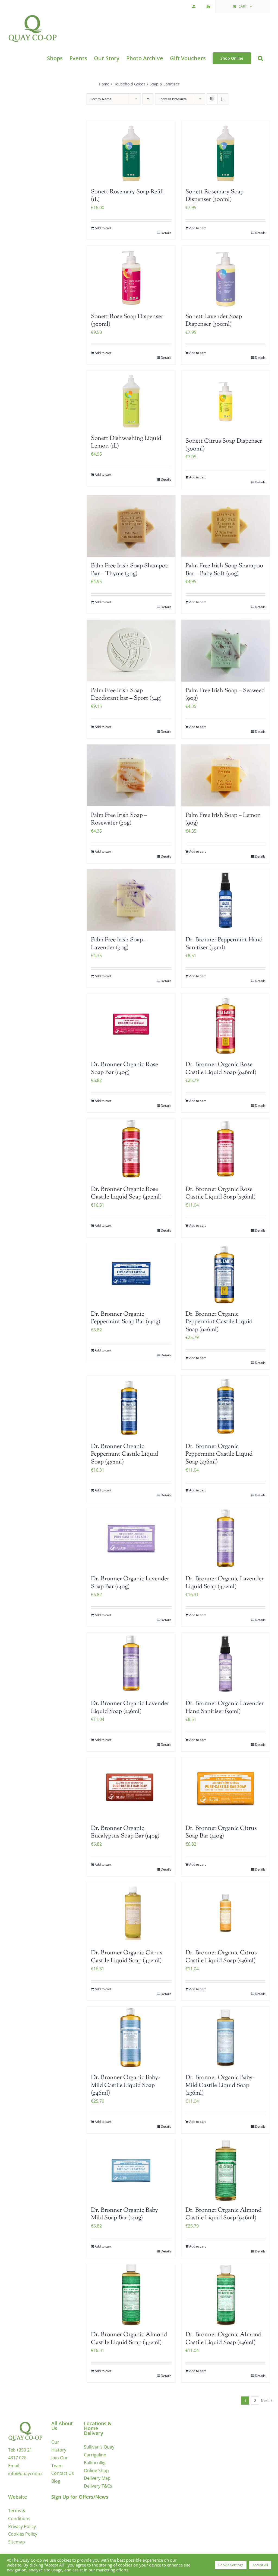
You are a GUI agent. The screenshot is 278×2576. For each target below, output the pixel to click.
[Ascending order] (148, 99)
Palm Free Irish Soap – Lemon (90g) (223, 819)
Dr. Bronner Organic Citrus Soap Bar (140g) (221, 1832)
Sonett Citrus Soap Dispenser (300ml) (224, 445)
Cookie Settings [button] (231, 2565)
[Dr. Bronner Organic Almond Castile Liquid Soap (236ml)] (225, 2295)
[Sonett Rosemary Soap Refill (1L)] (131, 152)
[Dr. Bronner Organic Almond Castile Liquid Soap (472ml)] (131, 2295)
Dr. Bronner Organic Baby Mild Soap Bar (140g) (124, 2214)
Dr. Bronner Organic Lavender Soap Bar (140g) (130, 1583)
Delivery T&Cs (98, 2486)
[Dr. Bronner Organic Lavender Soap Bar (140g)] (131, 1539)
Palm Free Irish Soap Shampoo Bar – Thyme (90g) (130, 570)
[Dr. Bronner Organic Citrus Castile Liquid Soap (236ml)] (225, 1913)
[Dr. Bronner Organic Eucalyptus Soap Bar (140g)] (131, 1788)
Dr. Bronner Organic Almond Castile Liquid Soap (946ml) (223, 2214)
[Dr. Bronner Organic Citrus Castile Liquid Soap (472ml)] (131, 1913)
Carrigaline (95, 2455)
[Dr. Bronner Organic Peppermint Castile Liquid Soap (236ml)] (225, 1407)
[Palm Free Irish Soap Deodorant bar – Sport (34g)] (131, 651)
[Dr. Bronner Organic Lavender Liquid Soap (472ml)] (225, 1539)
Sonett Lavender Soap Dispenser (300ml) (214, 321)
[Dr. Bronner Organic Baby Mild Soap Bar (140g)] (131, 2170)
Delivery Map (97, 2478)
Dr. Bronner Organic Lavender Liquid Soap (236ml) (130, 1708)
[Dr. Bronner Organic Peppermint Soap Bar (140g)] (131, 1274)
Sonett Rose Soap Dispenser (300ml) (127, 321)
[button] (260, 58)
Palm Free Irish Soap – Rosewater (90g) (119, 819)
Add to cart (103, 228)
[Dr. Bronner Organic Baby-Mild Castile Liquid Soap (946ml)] (131, 2038)
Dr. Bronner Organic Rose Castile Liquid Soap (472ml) (126, 1193)
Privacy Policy (22, 2526)
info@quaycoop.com (29, 2473)
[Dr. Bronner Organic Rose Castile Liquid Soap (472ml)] (131, 1149)
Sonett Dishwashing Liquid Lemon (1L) (126, 442)
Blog (56, 2481)
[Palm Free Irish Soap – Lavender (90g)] (131, 900)
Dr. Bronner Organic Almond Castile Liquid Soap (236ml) (223, 2339)
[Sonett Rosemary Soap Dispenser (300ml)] (225, 152)
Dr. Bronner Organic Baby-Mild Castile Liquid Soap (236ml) (220, 2086)
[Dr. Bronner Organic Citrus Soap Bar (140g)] (225, 1788)
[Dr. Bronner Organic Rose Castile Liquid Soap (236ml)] (225, 1149)
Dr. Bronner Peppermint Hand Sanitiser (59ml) (224, 944)
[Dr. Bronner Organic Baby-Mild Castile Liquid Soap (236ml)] (225, 2038)
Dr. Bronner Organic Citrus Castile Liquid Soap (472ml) (127, 1957)
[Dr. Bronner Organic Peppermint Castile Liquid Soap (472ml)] (131, 1407)
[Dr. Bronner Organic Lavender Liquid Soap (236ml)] (131, 1664)
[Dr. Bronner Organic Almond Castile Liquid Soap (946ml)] (225, 2170)
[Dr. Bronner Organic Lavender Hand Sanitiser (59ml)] (225, 1664)
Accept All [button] (260, 2565)
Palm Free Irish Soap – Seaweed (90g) (225, 695)
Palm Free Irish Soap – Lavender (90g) (119, 944)
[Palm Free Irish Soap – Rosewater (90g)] (131, 775)
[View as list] (223, 99)
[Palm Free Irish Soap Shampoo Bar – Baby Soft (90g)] (225, 526)
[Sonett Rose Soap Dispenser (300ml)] (131, 277)
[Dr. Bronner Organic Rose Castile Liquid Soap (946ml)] (225, 1025)
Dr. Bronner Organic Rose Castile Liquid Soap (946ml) (221, 1069)
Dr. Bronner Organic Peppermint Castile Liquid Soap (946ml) (219, 1322)
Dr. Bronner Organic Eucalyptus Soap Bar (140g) (125, 1832)
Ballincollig (95, 2463)
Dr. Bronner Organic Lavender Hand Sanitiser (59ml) (225, 1708)
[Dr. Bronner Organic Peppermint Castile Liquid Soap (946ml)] (225, 1274)
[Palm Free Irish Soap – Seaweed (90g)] (225, 651)
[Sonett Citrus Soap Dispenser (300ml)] (225, 401)
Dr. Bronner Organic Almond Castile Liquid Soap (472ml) (129, 2339)
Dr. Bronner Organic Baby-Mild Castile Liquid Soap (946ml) (125, 2086)
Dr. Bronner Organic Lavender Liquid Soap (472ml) (225, 1583)
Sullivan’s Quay (99, 2447)
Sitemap (17, 2542)
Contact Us (63, 2473)
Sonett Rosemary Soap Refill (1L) (127, 196)
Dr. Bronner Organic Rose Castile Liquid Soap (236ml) (220, 1193)
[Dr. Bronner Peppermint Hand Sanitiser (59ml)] (225, 900)
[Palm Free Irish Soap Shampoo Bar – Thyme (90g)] (131, 526)
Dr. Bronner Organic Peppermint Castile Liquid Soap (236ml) (219, 1454)
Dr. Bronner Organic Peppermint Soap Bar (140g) (126, 1318)
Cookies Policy (23, 2534)
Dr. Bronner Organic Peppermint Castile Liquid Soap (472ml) (124, 1454)
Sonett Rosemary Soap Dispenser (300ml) (214, 196)
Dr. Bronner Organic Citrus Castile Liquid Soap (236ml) (221, 1957)
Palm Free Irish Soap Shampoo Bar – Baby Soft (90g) (224, 570)
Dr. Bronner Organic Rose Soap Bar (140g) (124, 1069)
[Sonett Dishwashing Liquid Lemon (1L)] (131, 400)
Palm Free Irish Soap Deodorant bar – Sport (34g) (126, 695)
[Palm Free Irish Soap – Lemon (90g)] (225, 775)
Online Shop (96, 2470)
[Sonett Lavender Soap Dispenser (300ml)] (225, 277)
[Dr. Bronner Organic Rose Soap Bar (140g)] (131, 1025)
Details (166, 233)
